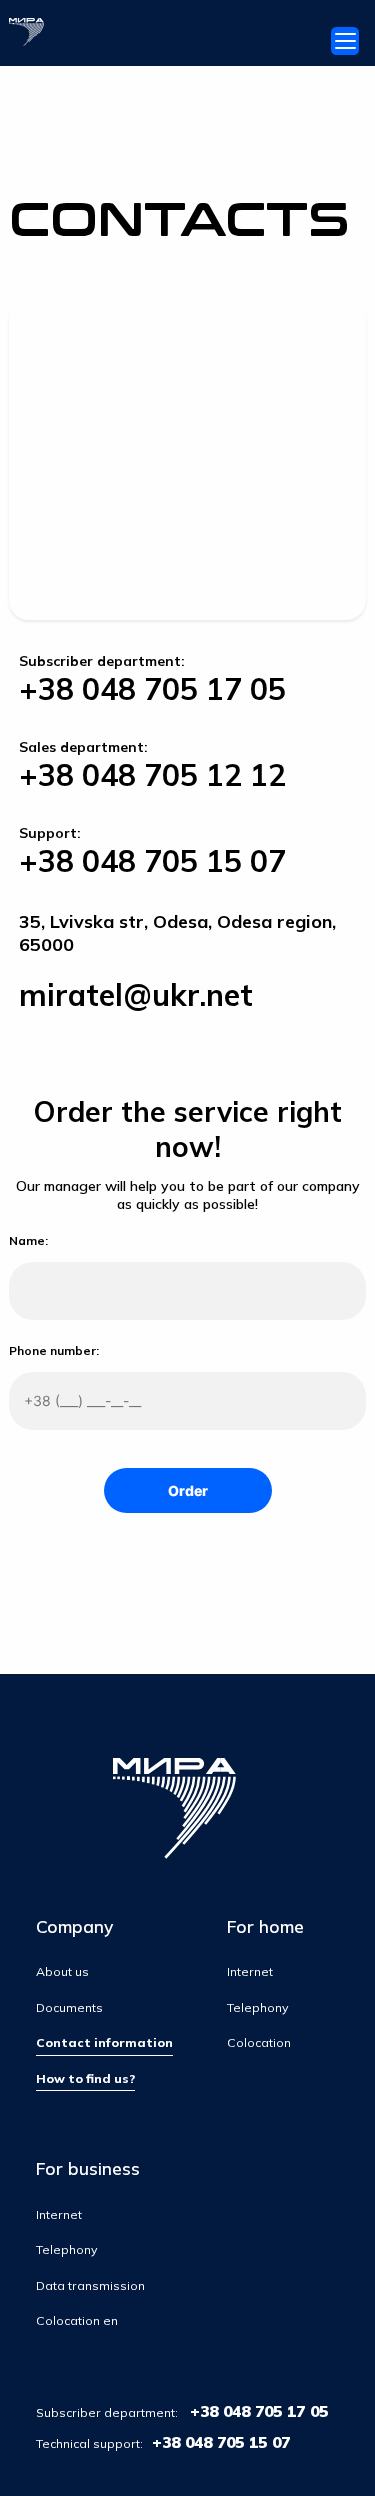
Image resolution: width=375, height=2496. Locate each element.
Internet (250, 1971)
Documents (69, 2007)
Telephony (258, 2007)
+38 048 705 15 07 (152, 861)
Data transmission (90, 2285)
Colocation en (77, 2320)
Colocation (259, 2042)
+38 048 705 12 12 (152, 775)
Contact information (104, 2042)
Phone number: (54, 1350)
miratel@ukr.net (136, 995)
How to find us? (85, 2078)
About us (62, 1971)
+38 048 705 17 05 (152, 689)
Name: (28, 1240)
